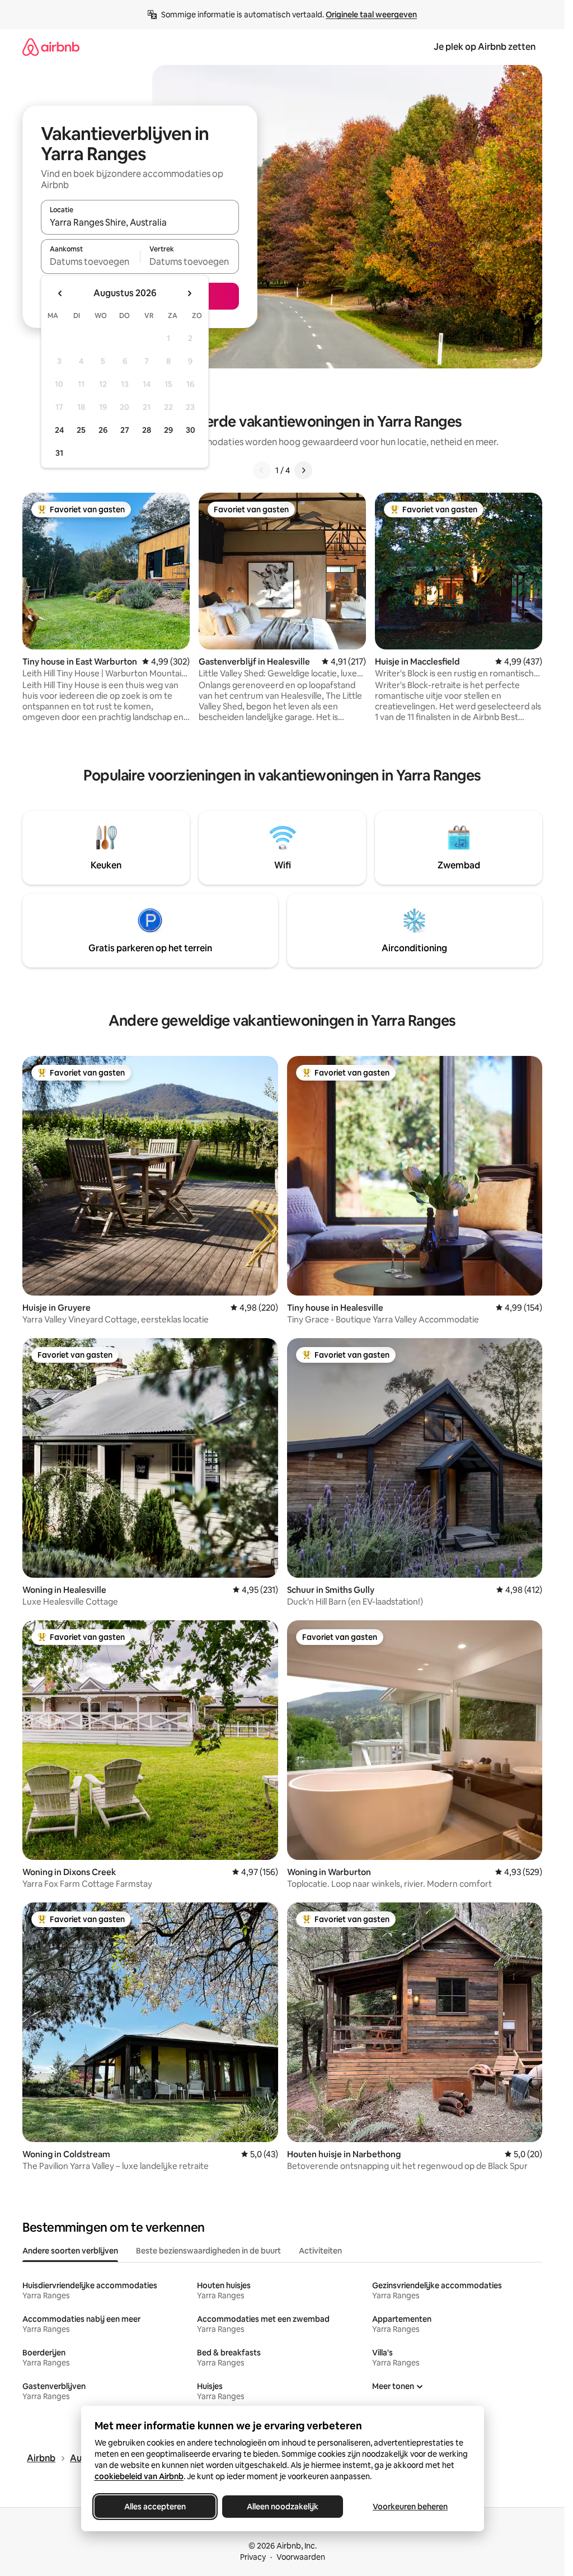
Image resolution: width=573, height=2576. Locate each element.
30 (191, 430)
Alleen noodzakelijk (283, 2507)
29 (168, 430)
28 (147, 430)
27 (125, 430)
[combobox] (140, 222)
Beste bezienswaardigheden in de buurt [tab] (208, 2251)
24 (59, 430)
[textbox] (90, 261)
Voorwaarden (301, 2557)
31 (59, 453)
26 (103, 430)
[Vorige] (262, 470)
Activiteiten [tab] (320, 2251)
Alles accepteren (155, 2507)
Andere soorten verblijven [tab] (70, 2251)
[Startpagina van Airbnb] (51, 47)
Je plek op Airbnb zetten (485, 47)
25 (81, 430)
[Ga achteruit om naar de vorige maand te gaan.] (60, 293)
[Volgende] (303, 470)
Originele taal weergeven (371, 15)
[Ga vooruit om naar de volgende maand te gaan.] (189, 293)
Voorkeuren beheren (410, 2507)
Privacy (253, 2557)
